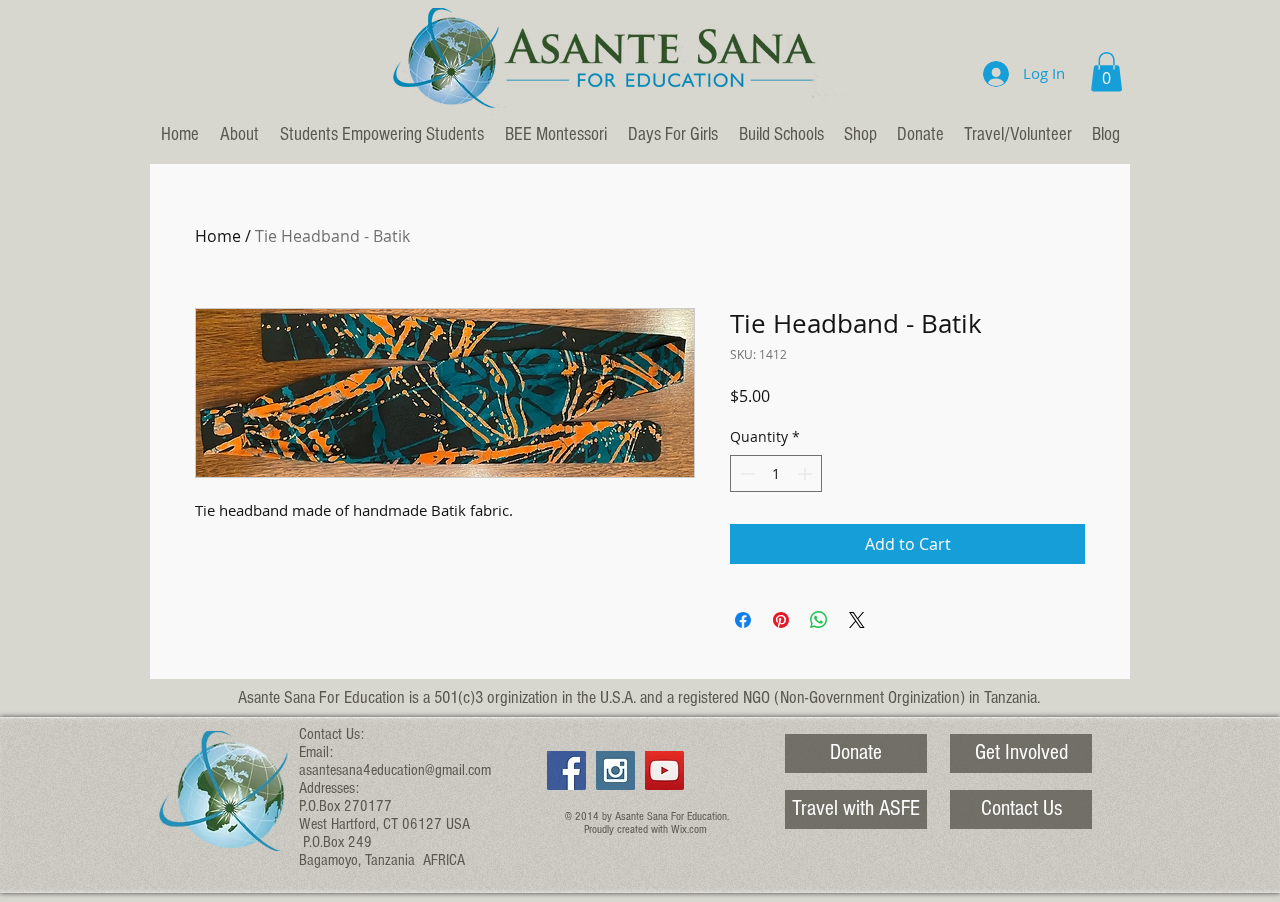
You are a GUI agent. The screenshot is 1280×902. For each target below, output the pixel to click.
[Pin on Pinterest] (781, 620)
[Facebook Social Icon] (566, 770)
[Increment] (806, 473)
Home (218, 236)
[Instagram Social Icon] (615, 770)
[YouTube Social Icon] (664, 770)
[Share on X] (857, 620)
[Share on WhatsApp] (819, 620)
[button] (1106, 71)
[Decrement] (745, 473)
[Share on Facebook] (743, 620)
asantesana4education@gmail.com (395, 770)
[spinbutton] (776, 473)
